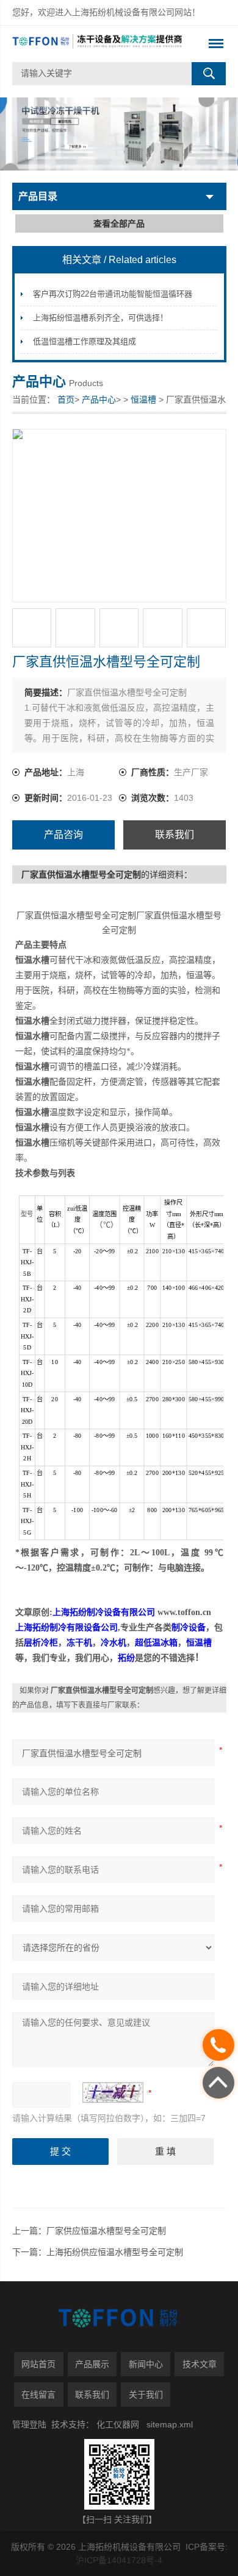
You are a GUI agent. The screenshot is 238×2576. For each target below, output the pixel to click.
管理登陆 (29, 2424)
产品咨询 (63, 835)
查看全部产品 (119, 223)
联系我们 (175, 835)
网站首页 (38, 2364)
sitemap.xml (170, 2424)
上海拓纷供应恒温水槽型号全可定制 (115, 2252)
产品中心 (99, 399)
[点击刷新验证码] (113, 2092)
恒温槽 (143, 399)
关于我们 (146, 2395)
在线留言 (38, 2395)
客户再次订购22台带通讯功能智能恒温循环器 (113, 294)
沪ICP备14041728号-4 (119, 2560)
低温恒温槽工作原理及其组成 (85, 341)
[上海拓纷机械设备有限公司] (98, 44)
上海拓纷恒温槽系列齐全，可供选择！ (100, 318)
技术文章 (200, 2364)
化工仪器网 (118, 2424)
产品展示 (92, 2364)
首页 (66, 399)
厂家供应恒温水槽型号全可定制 (106, 2231)
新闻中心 (146, 2364)
